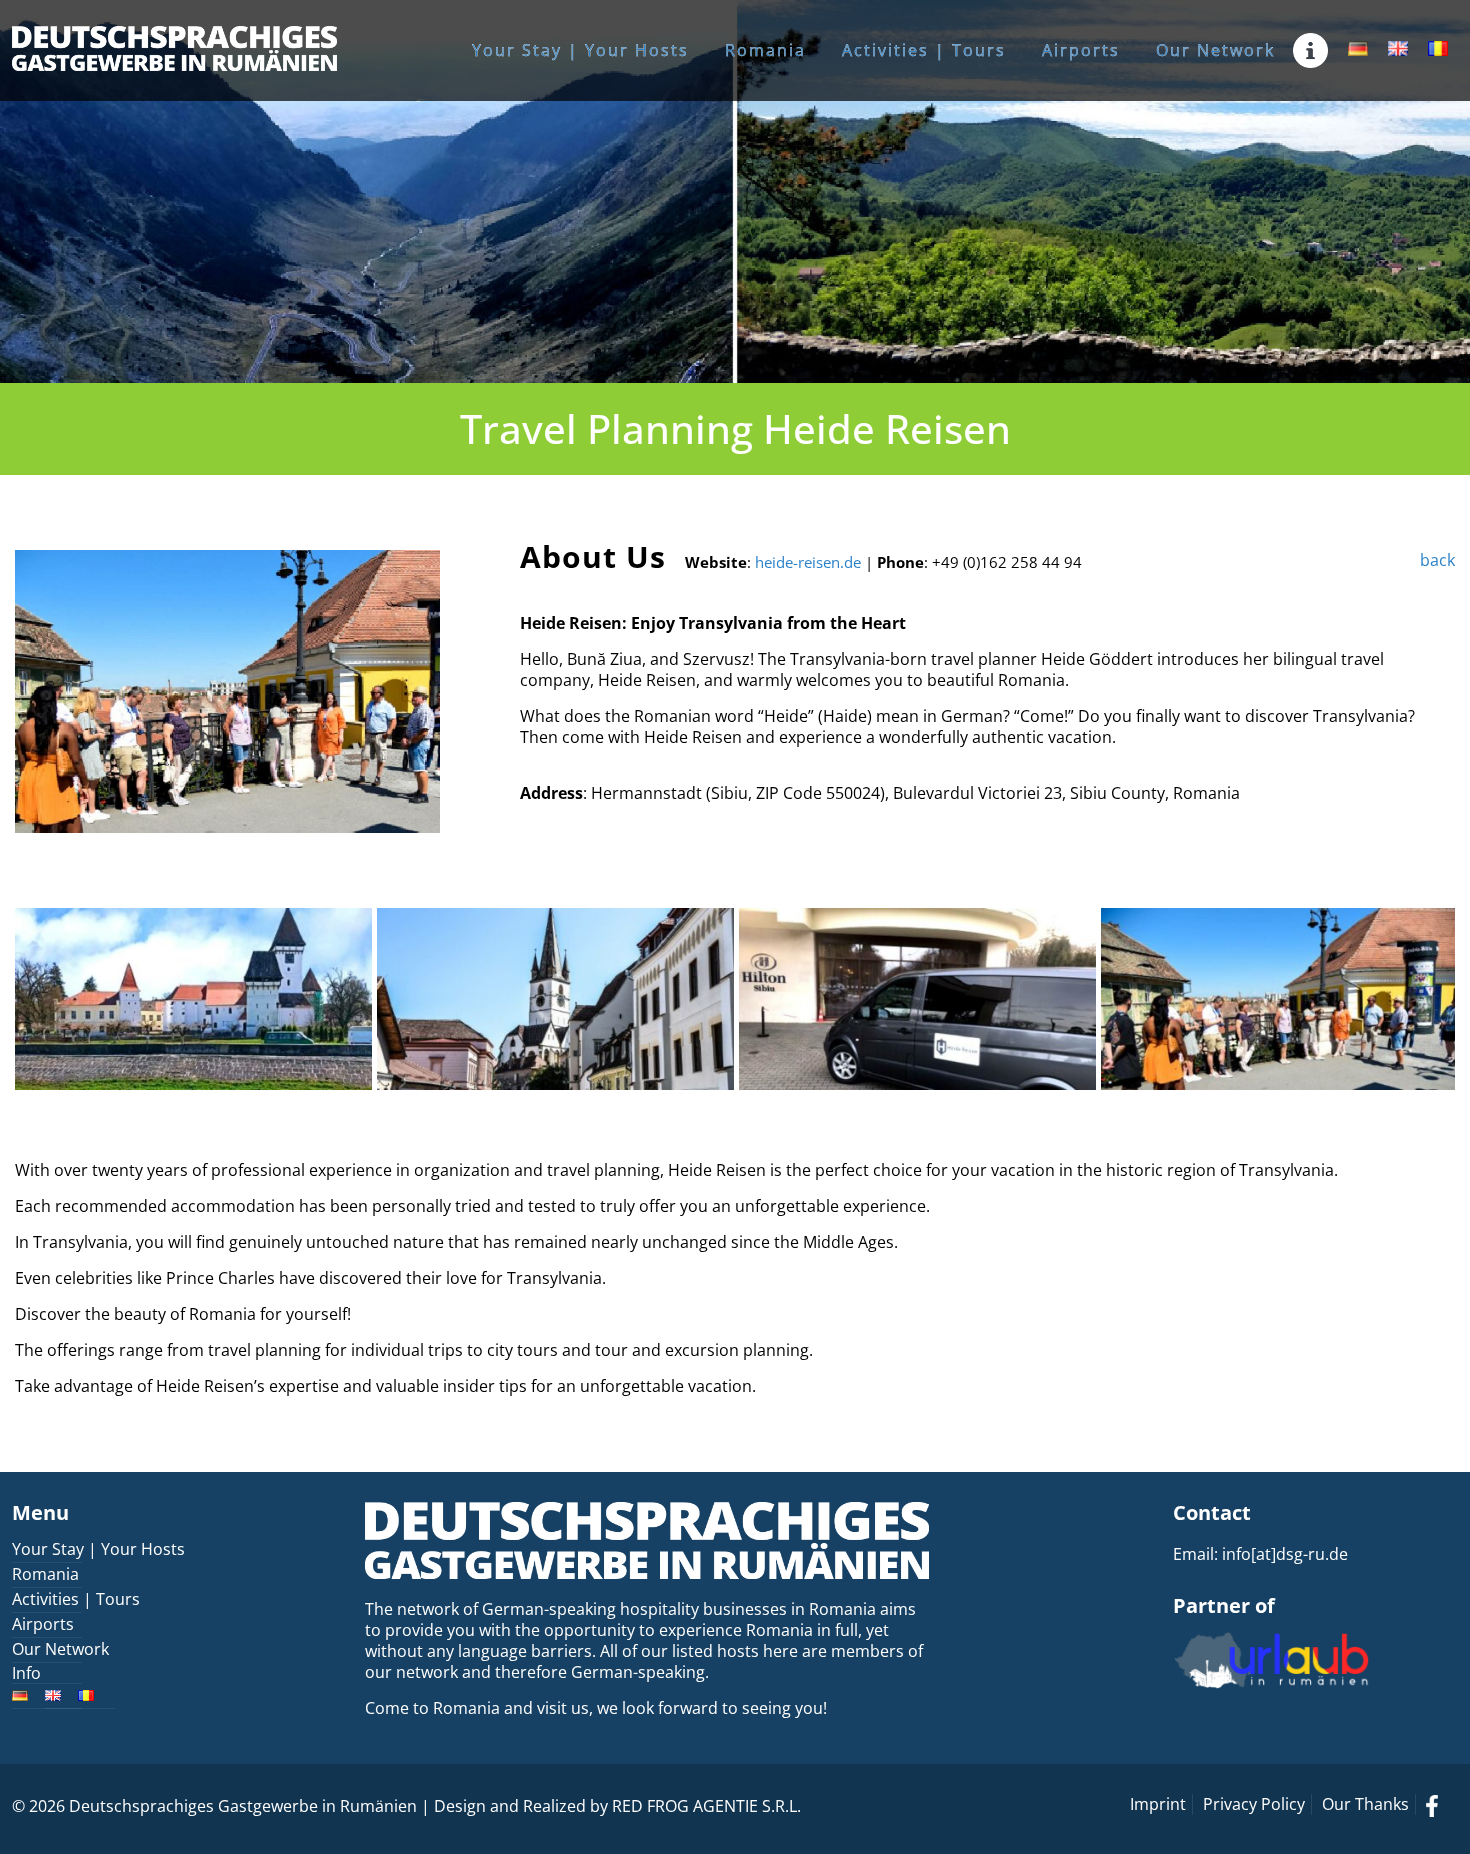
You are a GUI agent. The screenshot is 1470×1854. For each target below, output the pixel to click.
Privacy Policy (1254, 1804)
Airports (43, 1624)
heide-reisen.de (808, 562)
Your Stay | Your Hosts (98, 1549)
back (1437, 560)
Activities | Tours (76, 1599)
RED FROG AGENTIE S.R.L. (706, 1806)
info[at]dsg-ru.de (1285, 1554)
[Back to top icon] (1374, 1813)
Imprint (1158, 1804)
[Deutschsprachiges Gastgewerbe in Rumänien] (174, 47)
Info (26, 1673)
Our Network (60, 1649)
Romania (45, 1574)
